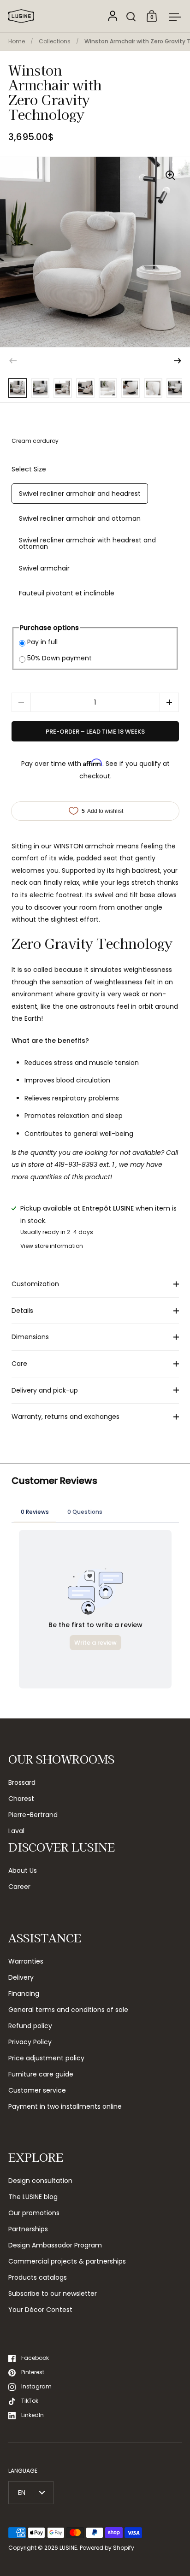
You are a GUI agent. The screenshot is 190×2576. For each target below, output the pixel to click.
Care (19, 1364)
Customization (35, 1284)
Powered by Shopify (107, 2548)
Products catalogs (38, 2277)
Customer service (37, 2090)
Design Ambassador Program (55, 2245)
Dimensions (30, 1337)
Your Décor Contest (40, 2310)
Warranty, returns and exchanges (65, 1417)
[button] (178, 361)
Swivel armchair (44, 568)
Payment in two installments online (65, 2106)
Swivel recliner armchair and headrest (80, 494)
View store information (52, 1246)
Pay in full (42, 642)
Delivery (21, 1977)
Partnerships (28, 2229)
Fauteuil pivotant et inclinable (67, 593)
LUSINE (68, 2548)
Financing (24, 1994)
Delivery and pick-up (45, 1390)
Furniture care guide (41, 2074)
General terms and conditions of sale (68, 2010)
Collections (55, 41)
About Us (23, 1870)
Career (19, 1887)
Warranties (26, 1961)
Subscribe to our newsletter (53, 2294)
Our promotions (34, 2213)
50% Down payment (59, 658)
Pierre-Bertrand (33, 1815)
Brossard (22, 1782)
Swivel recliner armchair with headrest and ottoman (87, 543)
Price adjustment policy (46, 2058)
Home (17, 41)
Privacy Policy (30, 2042)
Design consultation (40, 2181)
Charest (21, 1799)
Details (22, 1311)
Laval (16, 1831)
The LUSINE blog (33, 2197)
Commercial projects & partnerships (67, 2261)
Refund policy (30, 2026)
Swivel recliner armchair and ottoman (80, 518)
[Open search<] (131, 16)
